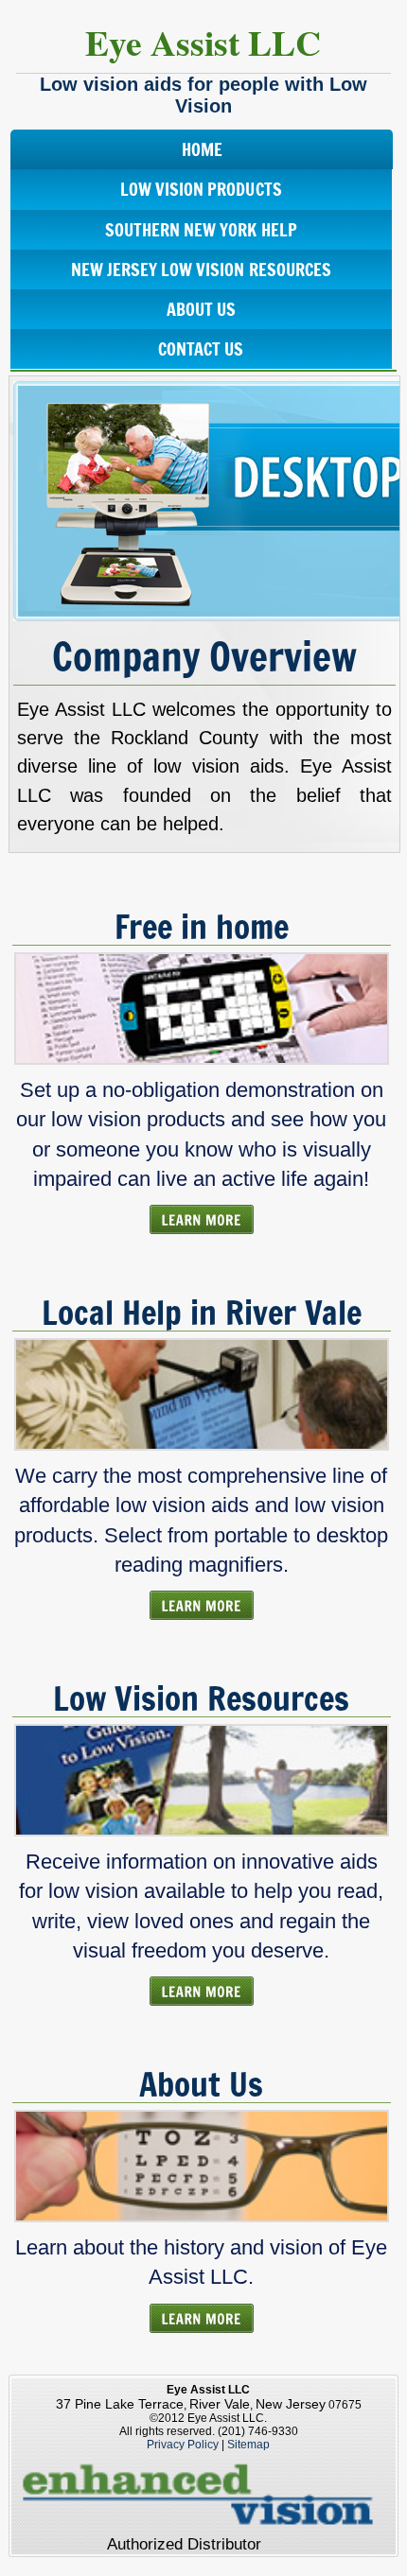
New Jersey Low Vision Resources (201, 270)
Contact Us (201, 349)
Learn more (202, 1219)
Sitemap (248, 2445)
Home (202, 149)
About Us (201, 309)
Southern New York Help (201, 230)
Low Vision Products (201, 189)
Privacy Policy (183, 2445)
